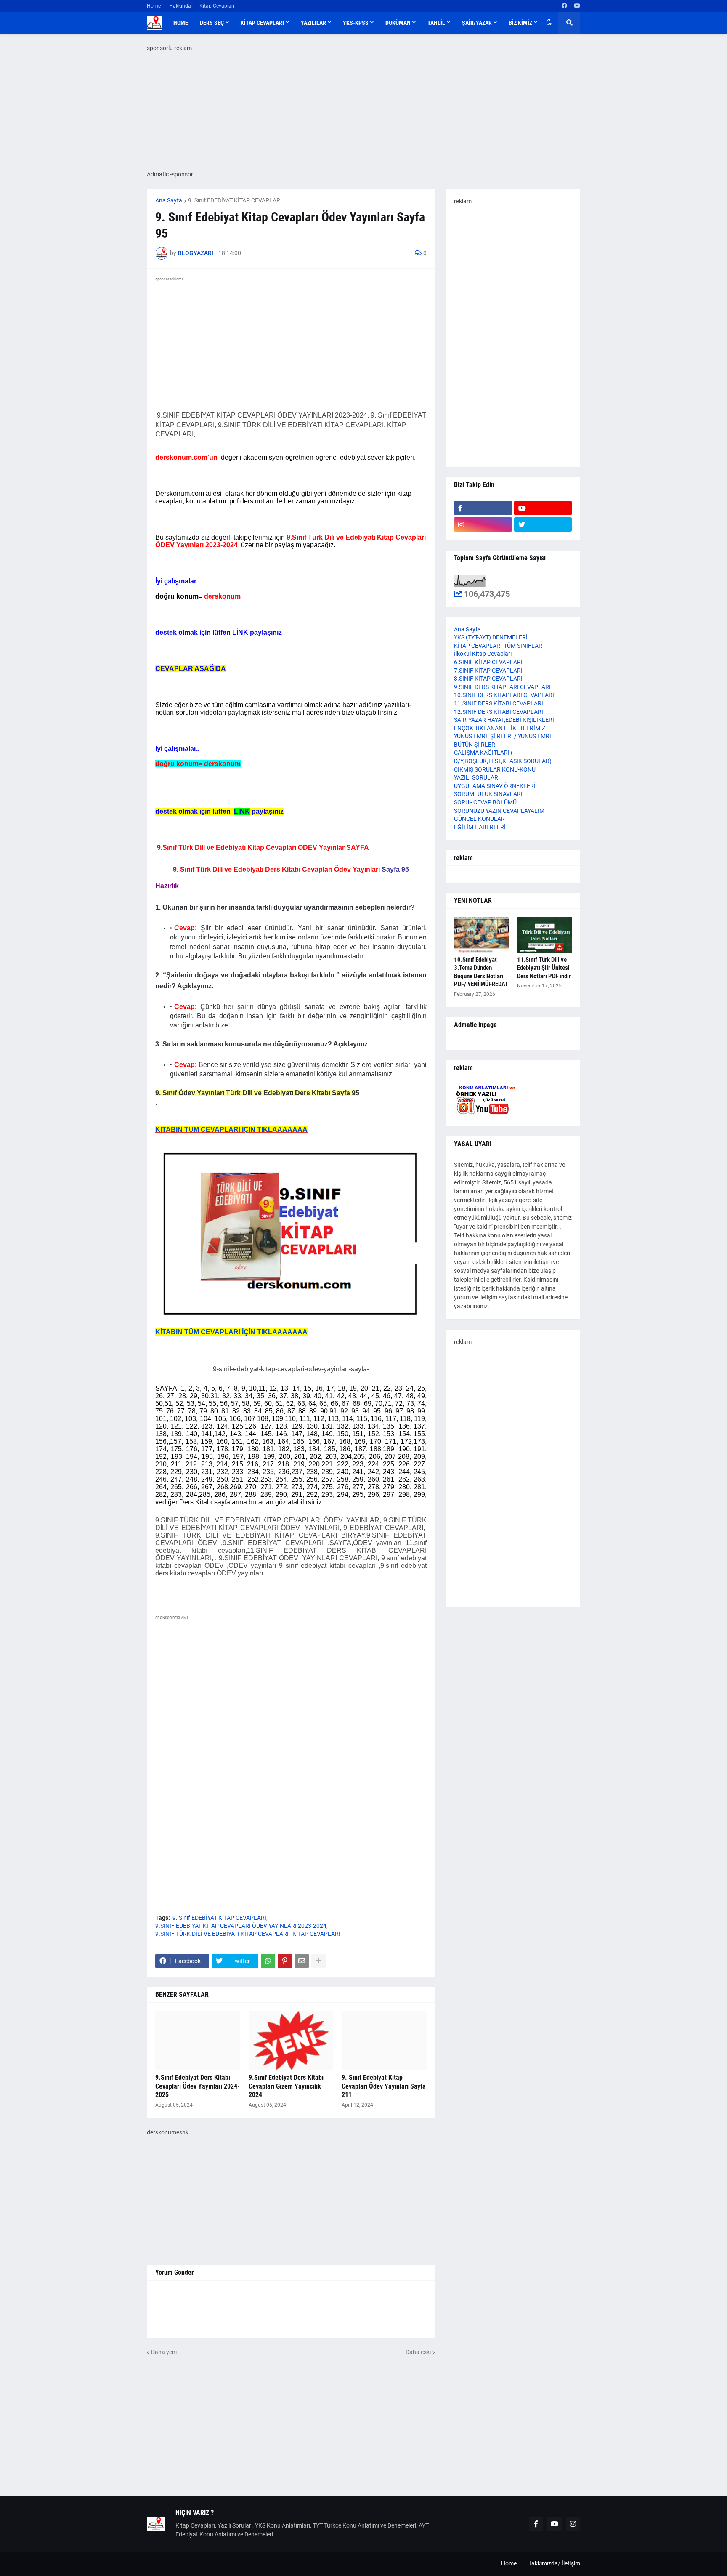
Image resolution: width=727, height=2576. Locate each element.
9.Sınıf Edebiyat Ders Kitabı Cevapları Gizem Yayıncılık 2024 (286, 2086)
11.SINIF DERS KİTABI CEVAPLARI (499, 703)
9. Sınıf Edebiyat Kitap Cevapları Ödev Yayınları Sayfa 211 (384, 2086)
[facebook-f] (483, 508)
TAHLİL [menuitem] (436, 23)
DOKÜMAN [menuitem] (398, 23)
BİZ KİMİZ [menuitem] (520, 23)
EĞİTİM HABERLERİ (480, 827)
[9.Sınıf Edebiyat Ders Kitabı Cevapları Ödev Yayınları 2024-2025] (198, 2041)
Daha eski (418, 2352)
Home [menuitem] (181, 23)
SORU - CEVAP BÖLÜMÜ (485, 802)
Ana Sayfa (169, 200)
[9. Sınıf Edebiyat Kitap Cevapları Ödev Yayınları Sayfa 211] (384, 2041)
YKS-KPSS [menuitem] (356, 23)
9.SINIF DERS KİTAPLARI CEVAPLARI (502, 687)
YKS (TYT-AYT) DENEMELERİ (491, 637)
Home (154, 6)
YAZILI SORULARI (477, 777)
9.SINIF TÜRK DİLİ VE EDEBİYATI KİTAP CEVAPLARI (222, 1934)
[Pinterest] (285, 1961)
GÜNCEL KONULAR (479, 819)
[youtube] (577, 6)
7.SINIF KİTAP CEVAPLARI (488, 671)
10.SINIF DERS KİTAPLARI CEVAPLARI (504, 695)
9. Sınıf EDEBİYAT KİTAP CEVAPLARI (235, 200)
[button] (549, 23)
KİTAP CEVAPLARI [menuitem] (262, 23)
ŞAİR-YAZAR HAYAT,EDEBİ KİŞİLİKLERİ (504, 720)
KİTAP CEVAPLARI (316, 1934)
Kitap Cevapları (217, 6)
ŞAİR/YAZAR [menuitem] (477, 23)
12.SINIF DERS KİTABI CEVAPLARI (499, 712)
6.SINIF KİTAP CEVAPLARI (488, 662)
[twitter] (543, 524)
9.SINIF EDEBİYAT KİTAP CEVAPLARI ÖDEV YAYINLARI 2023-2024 (241, 1926)
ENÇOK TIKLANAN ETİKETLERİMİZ (500, 728)
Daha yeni (164, 2352)
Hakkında (180, 6)
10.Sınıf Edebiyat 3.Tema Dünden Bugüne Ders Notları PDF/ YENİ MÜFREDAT (481, 972)
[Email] (302, 1961)
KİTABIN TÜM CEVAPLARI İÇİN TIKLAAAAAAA (231, 1130)
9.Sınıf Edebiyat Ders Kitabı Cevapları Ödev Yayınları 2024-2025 (198, 2086)
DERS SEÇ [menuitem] (212, 23)
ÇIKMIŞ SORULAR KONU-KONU (495, 769)
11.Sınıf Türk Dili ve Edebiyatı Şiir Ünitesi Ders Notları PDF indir (544, 968)
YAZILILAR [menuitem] (313, 23)
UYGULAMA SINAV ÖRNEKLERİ (495, 786)
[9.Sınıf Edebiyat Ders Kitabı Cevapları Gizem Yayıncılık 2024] (291, 2041)
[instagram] (483, 524)
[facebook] (564, 6)
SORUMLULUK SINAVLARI (488, 794)
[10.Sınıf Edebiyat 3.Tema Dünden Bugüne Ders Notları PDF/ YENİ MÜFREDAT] (481, 935)
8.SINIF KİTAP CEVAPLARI (488, 679)
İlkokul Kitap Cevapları (483, 654)
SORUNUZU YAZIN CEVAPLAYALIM (499, 811)
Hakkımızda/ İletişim (554, 2563)
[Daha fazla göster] (318, 1961)
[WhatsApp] (268, 1961)
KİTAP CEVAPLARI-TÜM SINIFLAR (498, 646)
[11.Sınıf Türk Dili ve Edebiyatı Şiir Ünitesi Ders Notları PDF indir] (544, 935)
